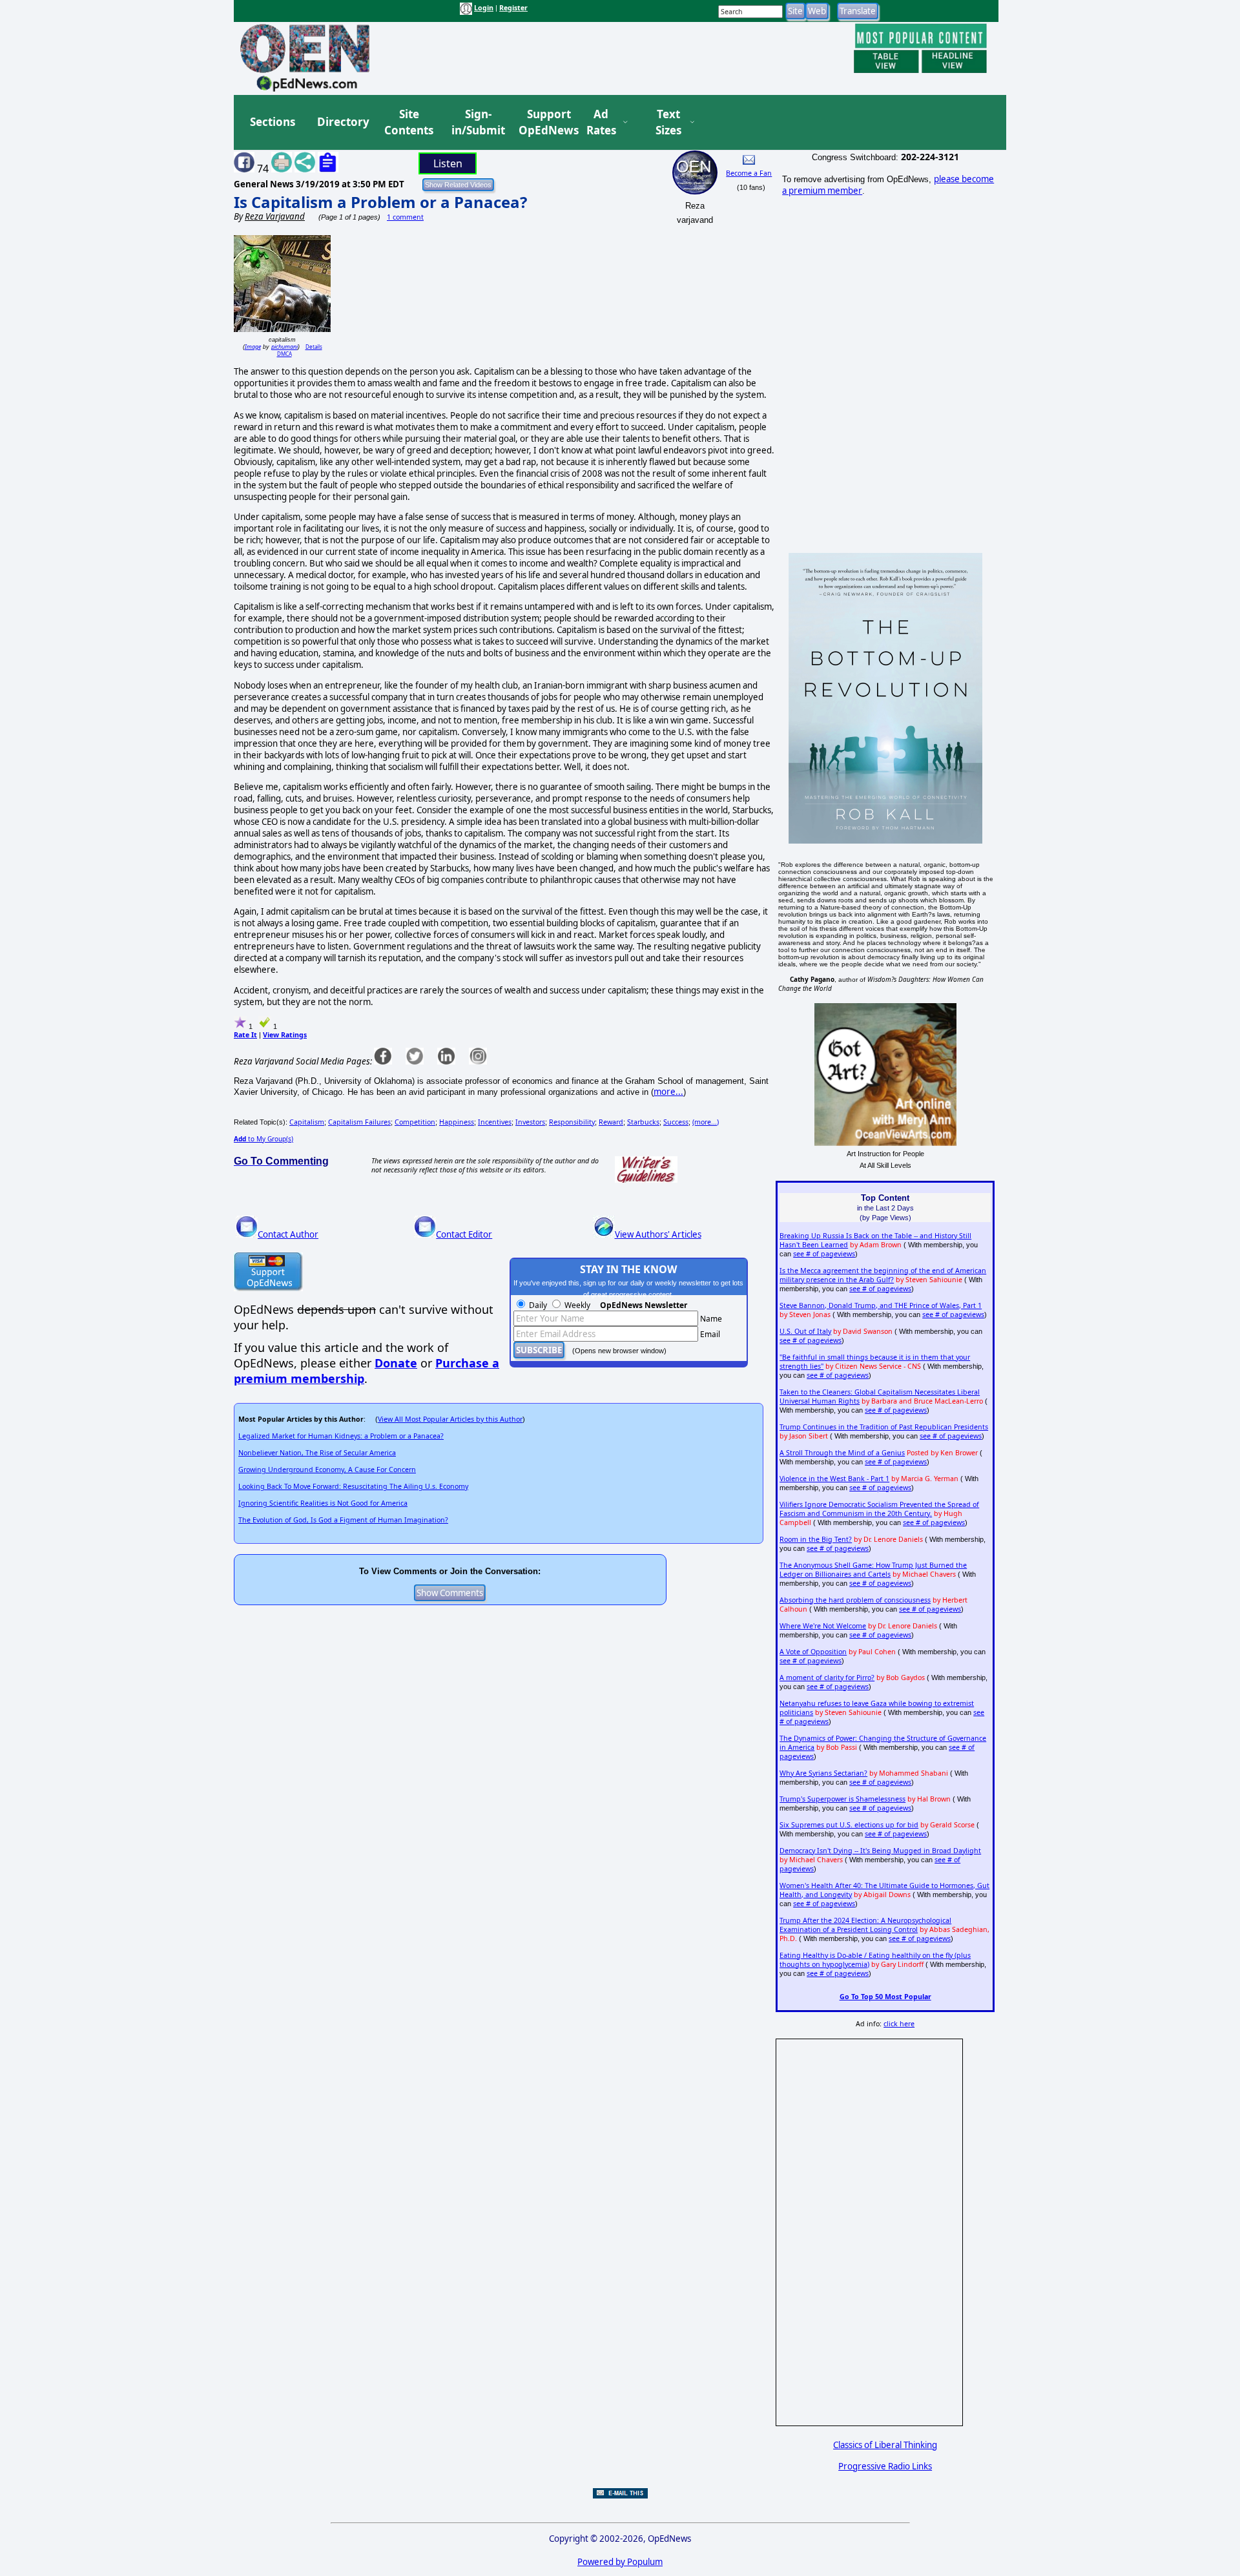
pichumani (284, 347)
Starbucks (643, 1122)
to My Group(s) (263, 1139)
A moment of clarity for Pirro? (827, 1678)
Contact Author (288, 1234)
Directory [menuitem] (342, 122)
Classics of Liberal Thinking (885, 2445)
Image (253, 347)
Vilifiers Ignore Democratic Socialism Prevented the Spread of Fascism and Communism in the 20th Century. (879, 1509)
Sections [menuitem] (273, 122)
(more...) (706, 1122)
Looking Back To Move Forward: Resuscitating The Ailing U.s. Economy (353, 1486)
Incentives (495, 1122)
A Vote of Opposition (813, 1652)
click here (899, 2024)
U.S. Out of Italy (805, 1331)
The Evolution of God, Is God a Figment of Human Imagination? (343, 1520)
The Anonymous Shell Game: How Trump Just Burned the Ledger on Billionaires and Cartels (873, 1570)
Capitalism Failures (359, 1122)
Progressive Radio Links (885, 2466)
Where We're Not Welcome (823, 1626)
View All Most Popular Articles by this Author (450, 1419)
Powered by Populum (620, 2562)
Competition (415, 1122)
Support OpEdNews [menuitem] (544, 122)
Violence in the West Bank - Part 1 (834, 1479)
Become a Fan (749, 173)
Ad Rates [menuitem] (601, 122)
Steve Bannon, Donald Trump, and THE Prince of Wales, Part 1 (881, 1305)
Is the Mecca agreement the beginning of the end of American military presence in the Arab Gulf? (883, 1275)
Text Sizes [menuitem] (668, 122)
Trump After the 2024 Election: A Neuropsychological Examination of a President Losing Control (865, 1925)
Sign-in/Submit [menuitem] (477, 122)
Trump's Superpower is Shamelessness (842, 1799)
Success (676, 1122)
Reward (611, 1122)
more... (668, 1092)
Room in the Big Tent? (816, 1539)
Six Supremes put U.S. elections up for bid (849, 1825)
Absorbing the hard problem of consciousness (855, 1600)
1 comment (405, 217)
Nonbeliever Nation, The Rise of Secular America (317, 1453)
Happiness (457, 1122)
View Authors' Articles (658, 1234)
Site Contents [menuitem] (409, 122)
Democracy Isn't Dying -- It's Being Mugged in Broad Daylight (880, 1851)
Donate (396, 1363)
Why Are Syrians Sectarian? (823, 1773)
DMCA (284, 354)
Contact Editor (464, 1234)
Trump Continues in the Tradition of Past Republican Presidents (884, 1427)
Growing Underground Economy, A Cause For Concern (327, 1470)
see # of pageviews (824, 1254)
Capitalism (307, 1122)
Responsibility (572, 1122)
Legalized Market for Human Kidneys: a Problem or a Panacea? (341, 1436)
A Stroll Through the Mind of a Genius (842, 1453)
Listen (448, 163)
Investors (530, 1122)
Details (314, 347)
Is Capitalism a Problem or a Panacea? (380, 202)
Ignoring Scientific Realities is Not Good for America (323, 1503)
